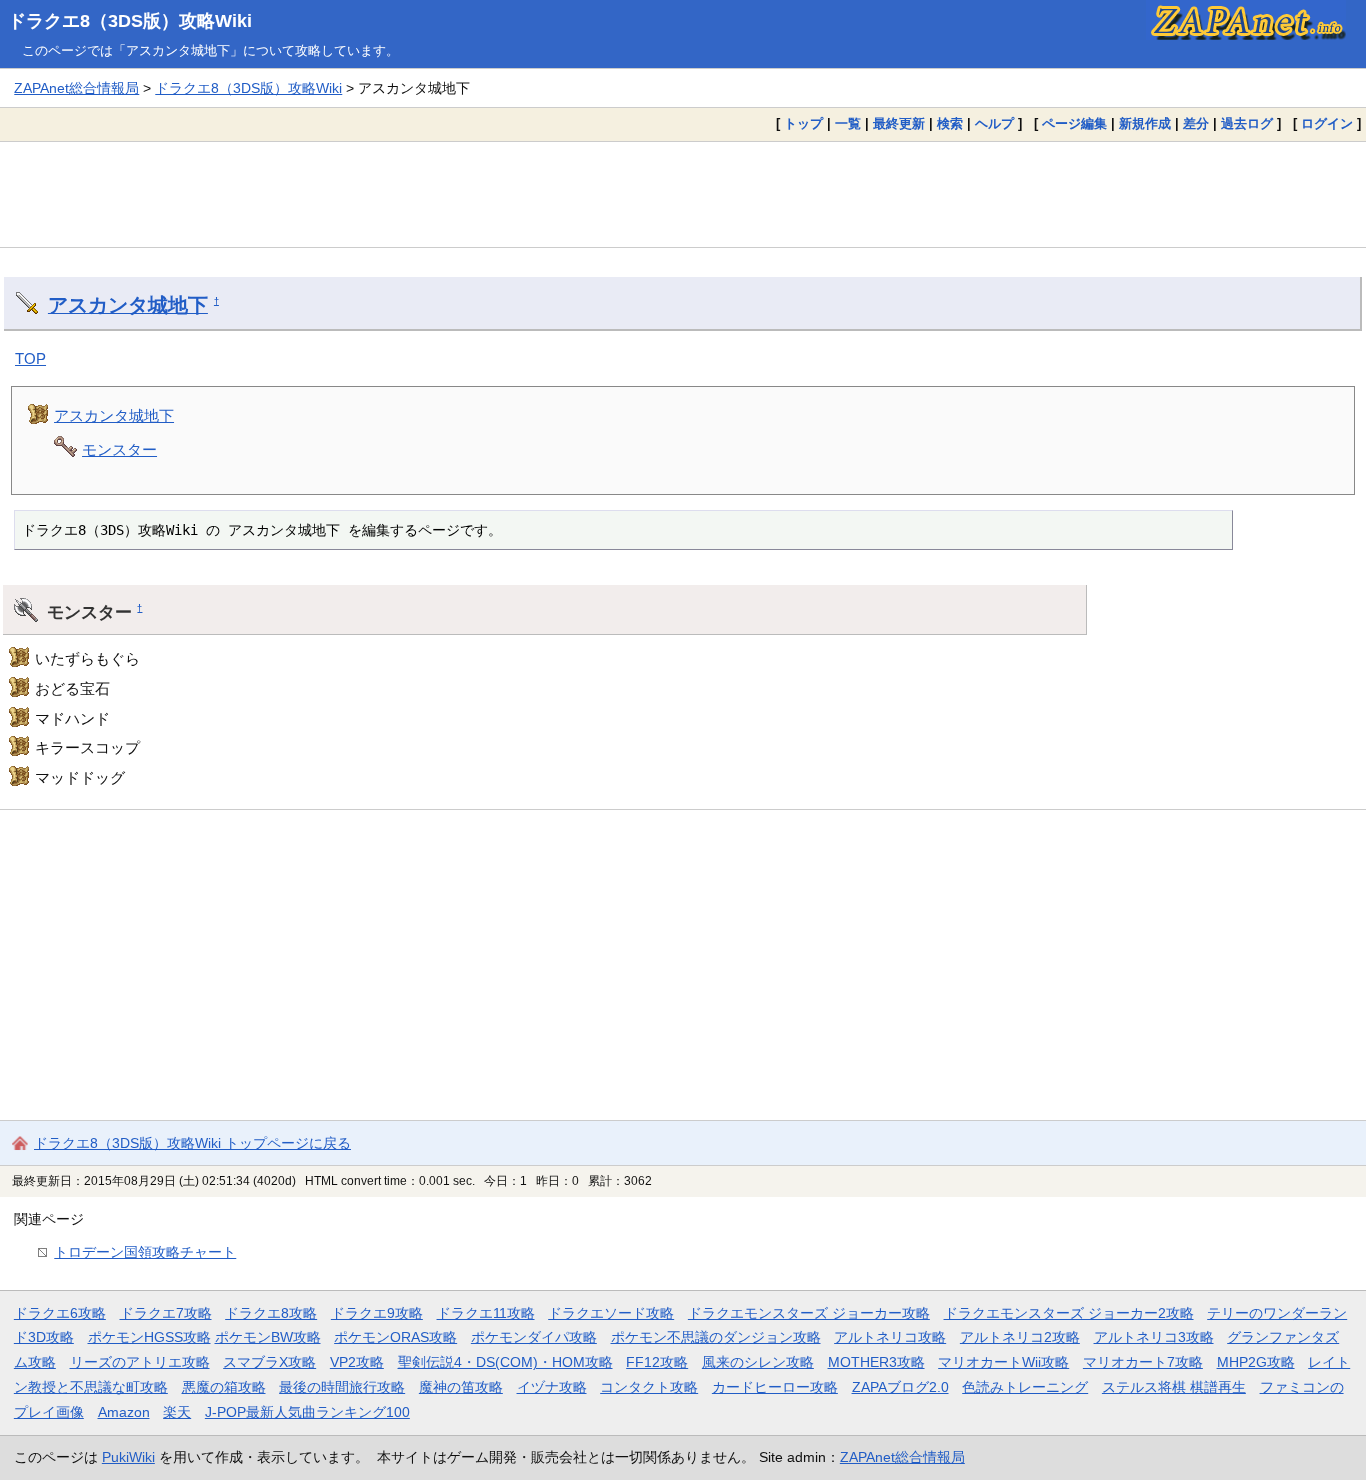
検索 (950, 123)
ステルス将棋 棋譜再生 (1174, 1387)
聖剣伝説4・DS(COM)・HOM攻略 (505, 1362)
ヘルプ (994, 123)
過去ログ (1247, 123)
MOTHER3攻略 (876, 1362)
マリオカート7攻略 (1143, 1362)
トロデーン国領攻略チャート (145, 1252)
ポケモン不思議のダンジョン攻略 (716, 1337)
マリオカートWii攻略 (1003, 1362)
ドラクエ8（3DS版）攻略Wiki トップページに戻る (192, 1143)
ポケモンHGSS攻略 (149, 1337)
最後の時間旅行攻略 (342, 1387)
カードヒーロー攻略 (775, 1387)
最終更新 (899, 123)
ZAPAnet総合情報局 (76, 88)
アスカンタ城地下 (128, 305)
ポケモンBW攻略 (268, 1337)
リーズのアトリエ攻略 (140, 1362)
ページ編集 (1074, 123)
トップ (803, 123)
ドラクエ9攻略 (377, 1313)
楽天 (177, 1412)
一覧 (848, 123)
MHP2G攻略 (1256, 1362)
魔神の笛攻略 (461, 1387)
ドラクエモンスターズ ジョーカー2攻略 (1069, 1313)
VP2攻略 (357, 1362)
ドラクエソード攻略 (611, 1313)
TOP (30, 358)
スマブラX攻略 (269, 1362)
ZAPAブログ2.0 (900, 1387)
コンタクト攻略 (649, 1387)
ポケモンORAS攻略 (395, 1337)
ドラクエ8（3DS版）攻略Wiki (130, 21)
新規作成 (1145, 123)
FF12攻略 (657, 1362)
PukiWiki (128, 1457)
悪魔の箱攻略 (224, 1387)
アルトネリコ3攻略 (1154, 1337)
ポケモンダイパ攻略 (534, 1337)
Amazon (124, 1412)
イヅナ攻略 (552, 1387)
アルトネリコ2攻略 (1020, 1337)
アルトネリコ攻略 (890, 1337)
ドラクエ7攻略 (166, 1313)
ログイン (1327, 123)
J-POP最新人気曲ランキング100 (307, 1412)
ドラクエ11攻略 (486, 1313)
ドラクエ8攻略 (271, 1313)
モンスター (119, 449)
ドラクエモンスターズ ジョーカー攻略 (809, 1313)
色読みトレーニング (1025, 1387)
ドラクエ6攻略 (60, 1313)
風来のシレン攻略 (758, 1362)
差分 (1196, 123)
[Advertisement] (683, 194)
